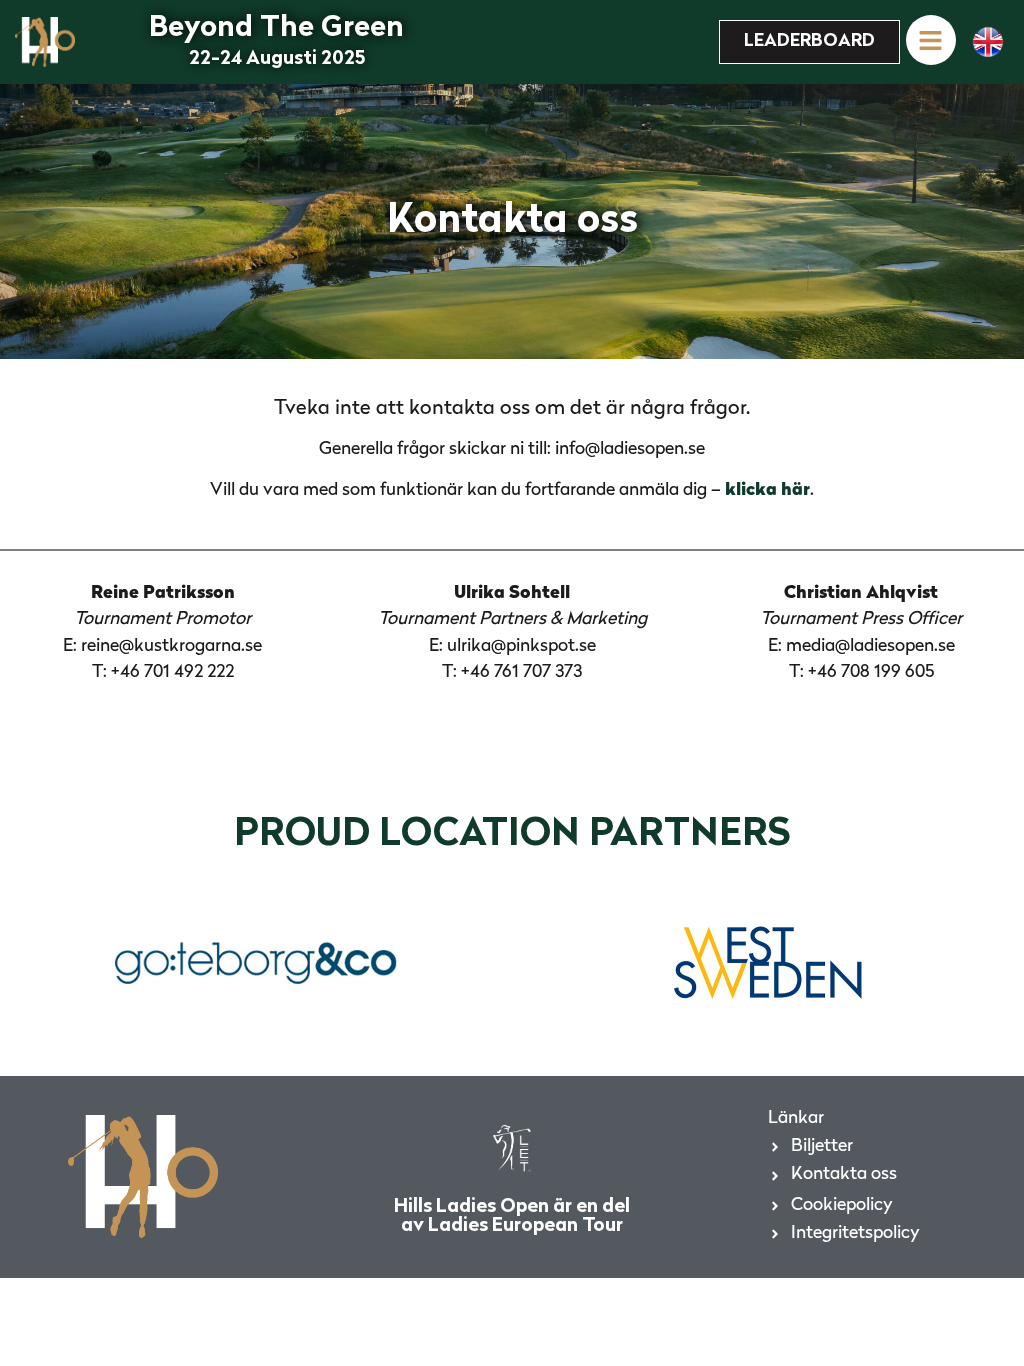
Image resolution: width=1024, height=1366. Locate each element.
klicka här (767, 490)
